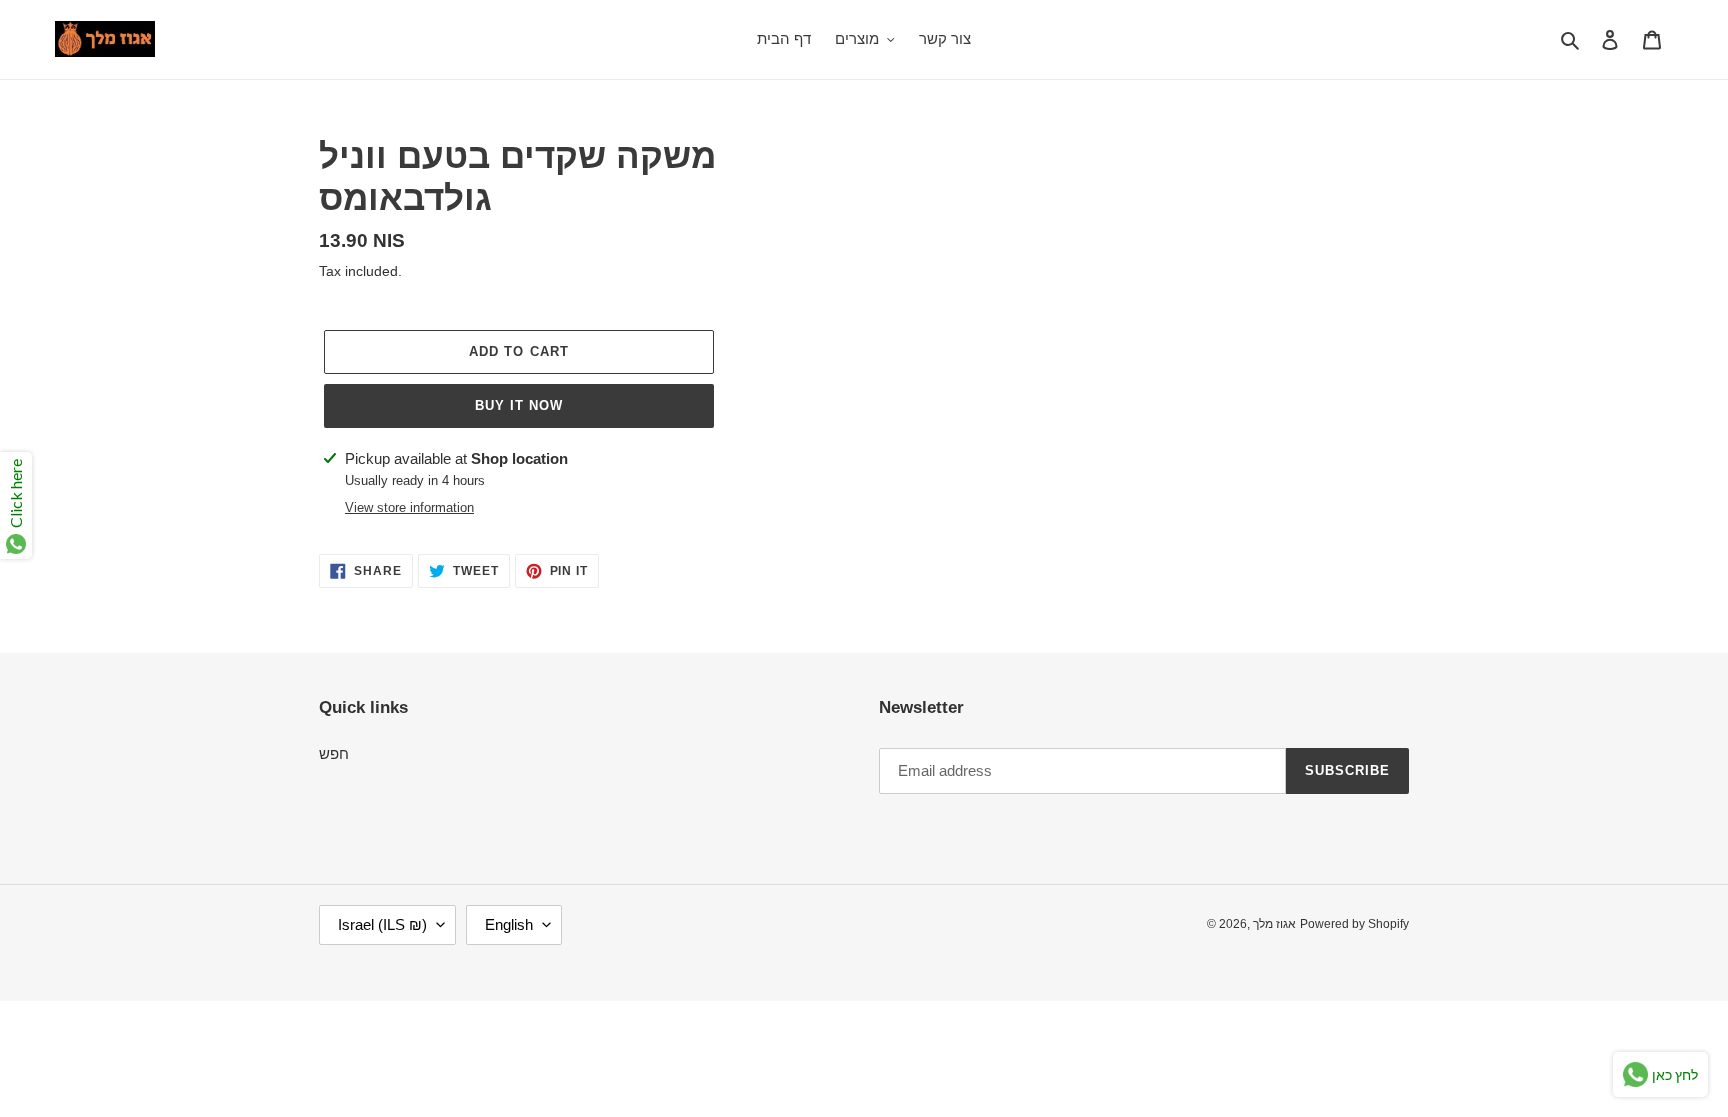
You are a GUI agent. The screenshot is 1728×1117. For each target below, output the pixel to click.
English (509, 924)
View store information (409, 507)
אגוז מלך (1274, 924)
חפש (334, 753)
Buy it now (519, 405)
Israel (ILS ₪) (382, 924)
